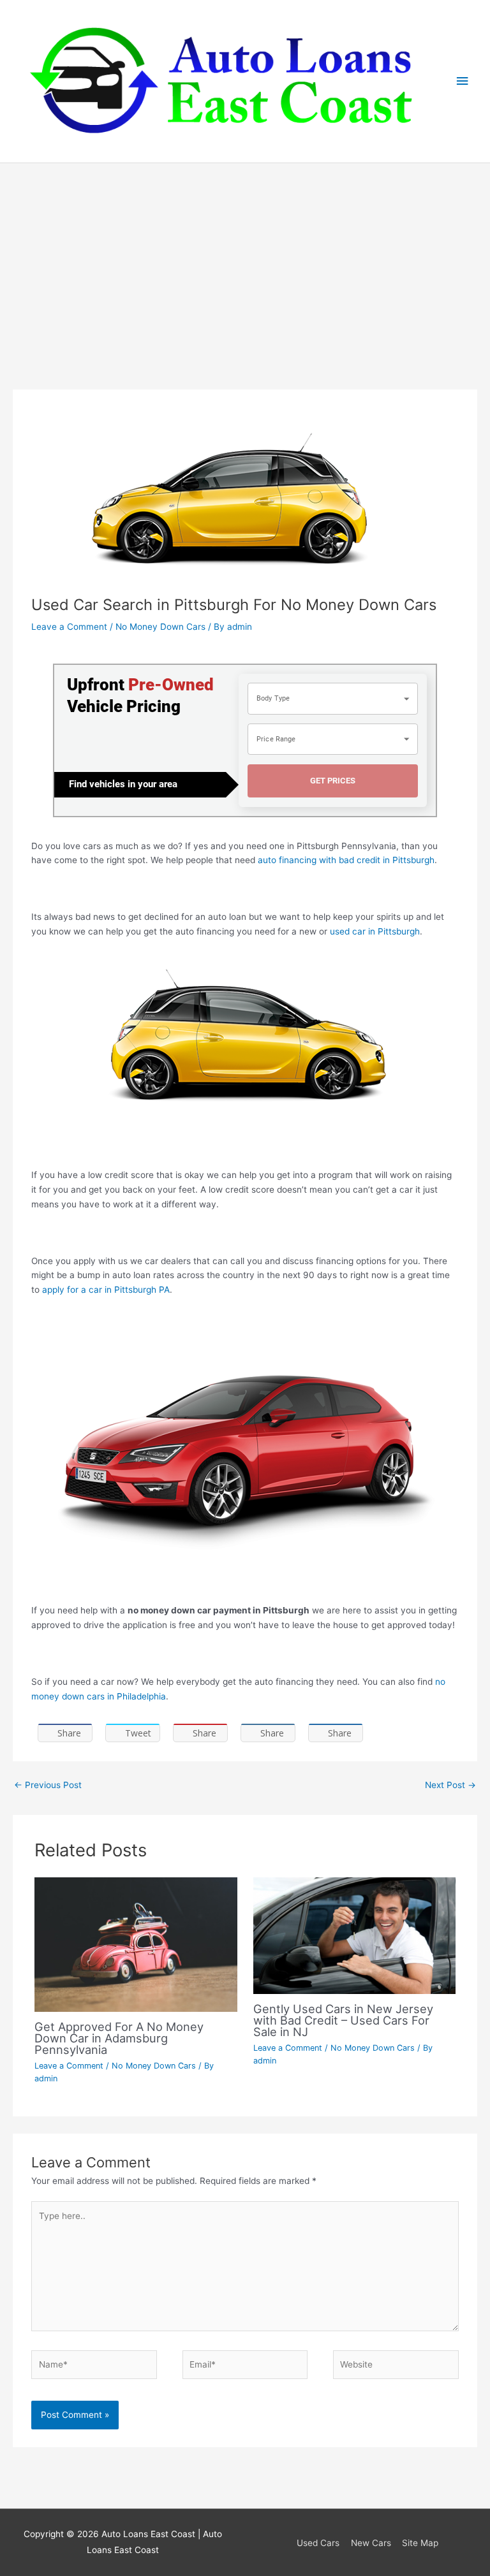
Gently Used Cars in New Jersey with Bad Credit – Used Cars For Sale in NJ (343, 2020)
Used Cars (318, 2543)
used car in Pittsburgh (375, 931)
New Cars (371, 2543)
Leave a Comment (69, 627)
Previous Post (48, 1785)
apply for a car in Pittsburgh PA (106, 1290)
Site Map (420, 2543)
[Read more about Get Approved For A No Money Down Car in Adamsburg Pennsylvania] (136, 1944)
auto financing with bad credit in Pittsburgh (346, 860)
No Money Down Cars (160, 627)
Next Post (450, 1785)
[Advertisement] (245, 259)
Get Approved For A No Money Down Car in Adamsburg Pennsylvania (119, 2038)
